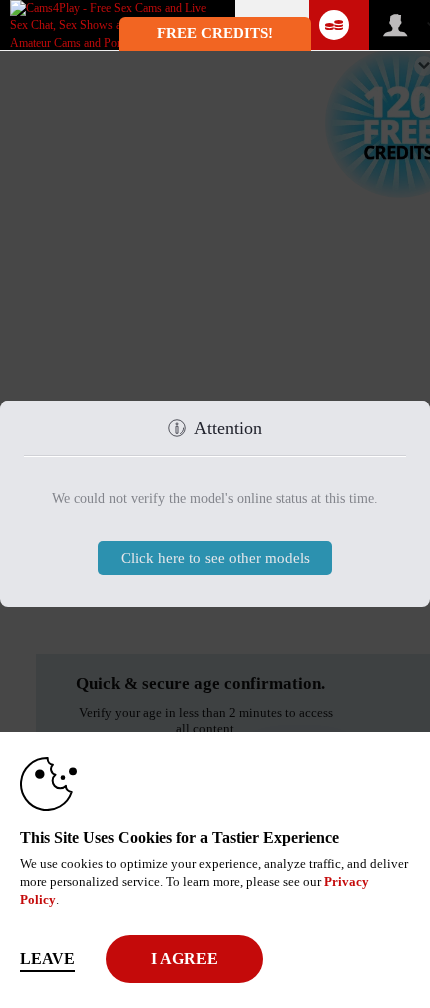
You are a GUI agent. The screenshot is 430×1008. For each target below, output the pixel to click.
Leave (47, 958)
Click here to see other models (215, 558)
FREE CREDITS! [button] (215, 33)
